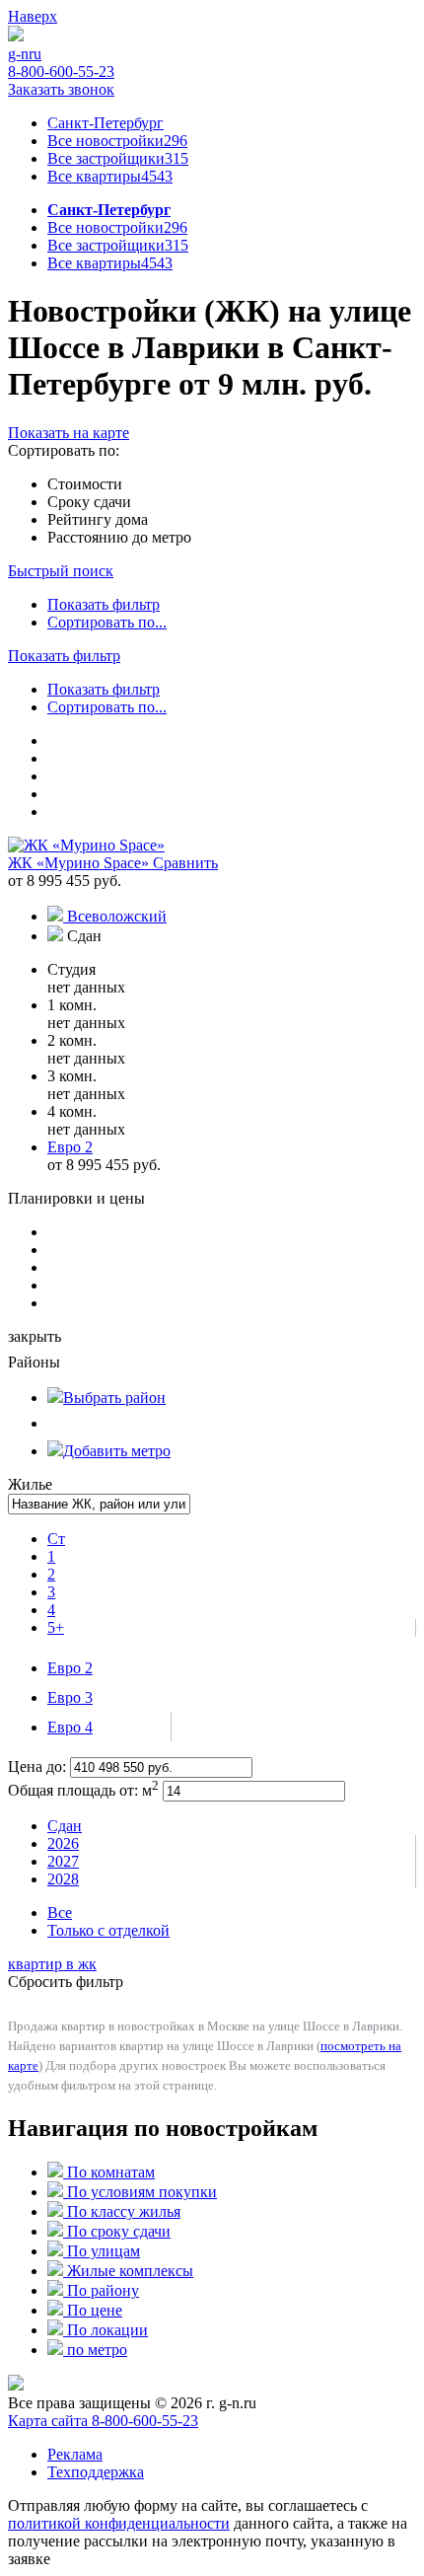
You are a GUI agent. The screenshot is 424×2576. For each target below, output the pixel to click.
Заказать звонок (61, 89)
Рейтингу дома (98, 519)
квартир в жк (52, 1964)
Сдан (65, 1826)
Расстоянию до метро (119, 537)
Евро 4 (70, 1727)
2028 (63, 1879)
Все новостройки (117, 141)
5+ (56, 1627)
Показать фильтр (104, 604)
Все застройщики (118, 158)
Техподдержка (96, 2472)
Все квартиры (110, 176)
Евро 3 (70, 1697)
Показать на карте (69, 433)
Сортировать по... (107, 622)
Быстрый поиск (61, 571)
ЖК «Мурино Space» (80, 863)
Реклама (75, 2454)
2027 (63, 1861)
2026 (63, 1843)
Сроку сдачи (89, 502)
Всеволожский (117, 916)
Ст (56, 1539)
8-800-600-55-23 (61, 72)
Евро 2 (70, 1668)
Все (60, 1913)
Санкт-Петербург (106, 123)
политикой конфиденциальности (119, 2523)
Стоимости (85, 484)
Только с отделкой (108, 1930)
